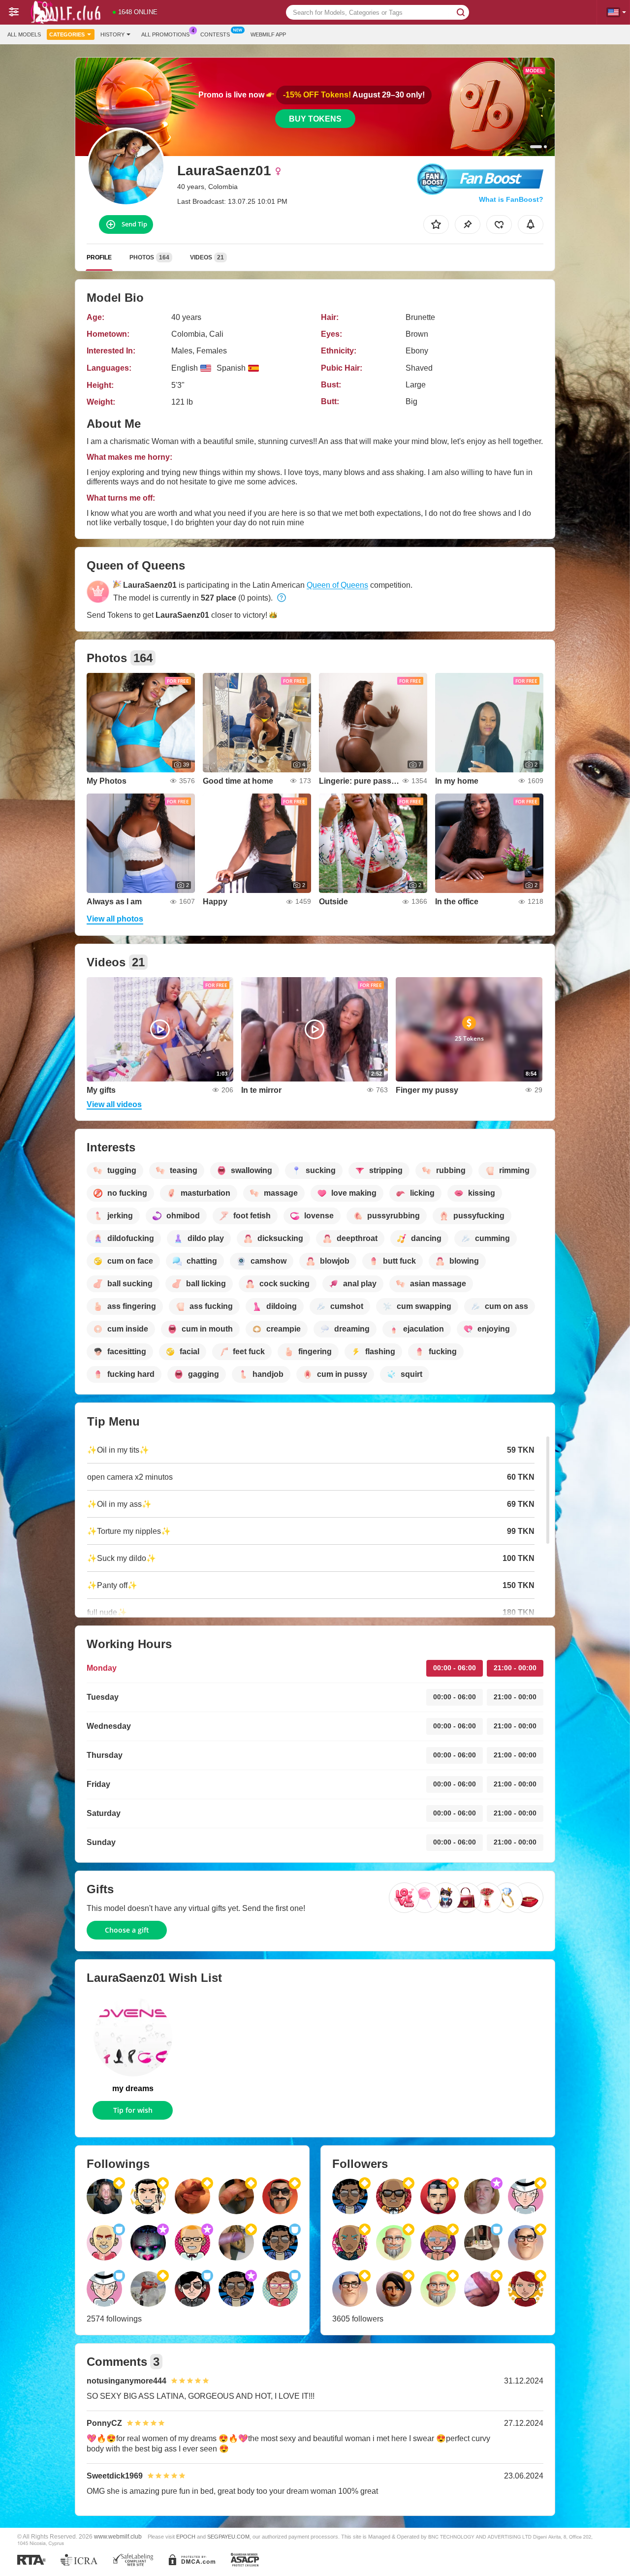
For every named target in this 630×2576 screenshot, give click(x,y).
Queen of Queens (337, 585)
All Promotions (165, 34)
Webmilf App (268, 34)
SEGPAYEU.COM (228, 2537)
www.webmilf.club (118, 2536)
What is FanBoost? (511, 199)
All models (24, 34)
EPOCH (186, 2537)
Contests (215, 34)
